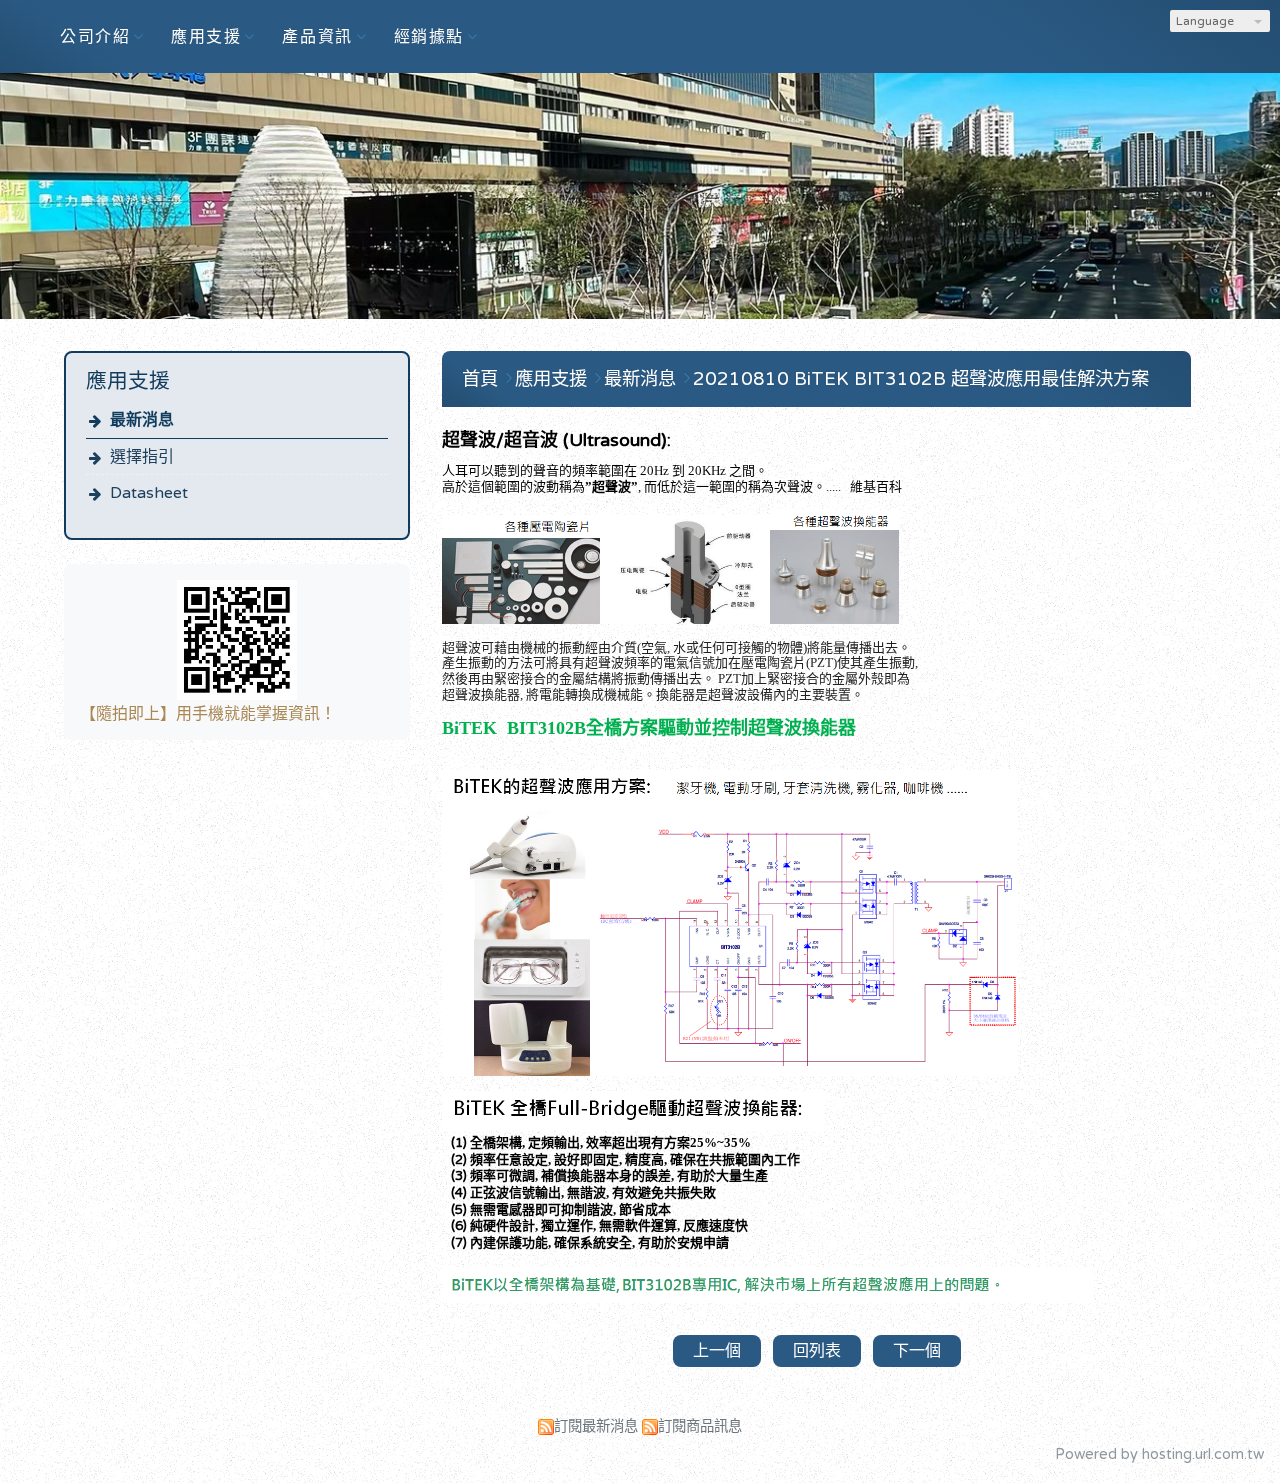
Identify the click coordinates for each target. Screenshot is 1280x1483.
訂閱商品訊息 (700, 1426)
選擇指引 (142, 457)
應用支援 (553, 379)
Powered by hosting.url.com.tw (1159, 1454)
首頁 (480, 379)
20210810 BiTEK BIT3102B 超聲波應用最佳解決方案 (921, 379)
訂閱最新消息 (596, 1426)
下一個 (917, 1351)
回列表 (817, 1351)
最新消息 (142, 420)
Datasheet (149, 493)
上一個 (717, 1351)
